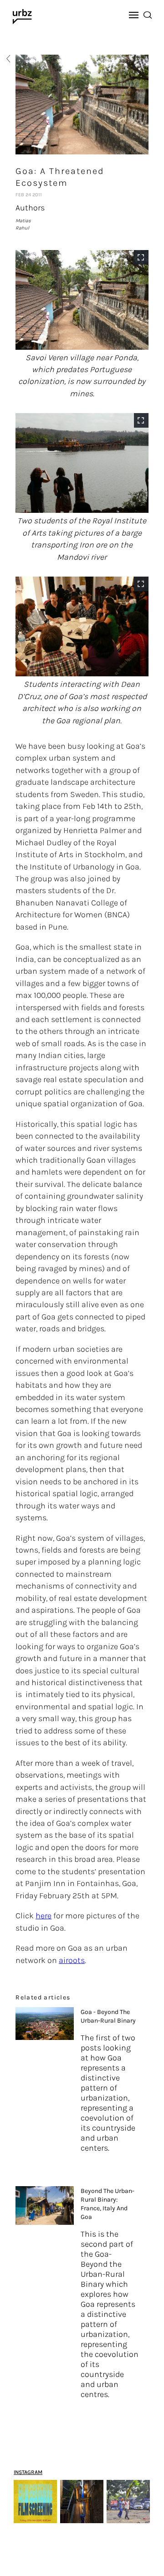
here (44, 1916)
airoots (72, 1960)
